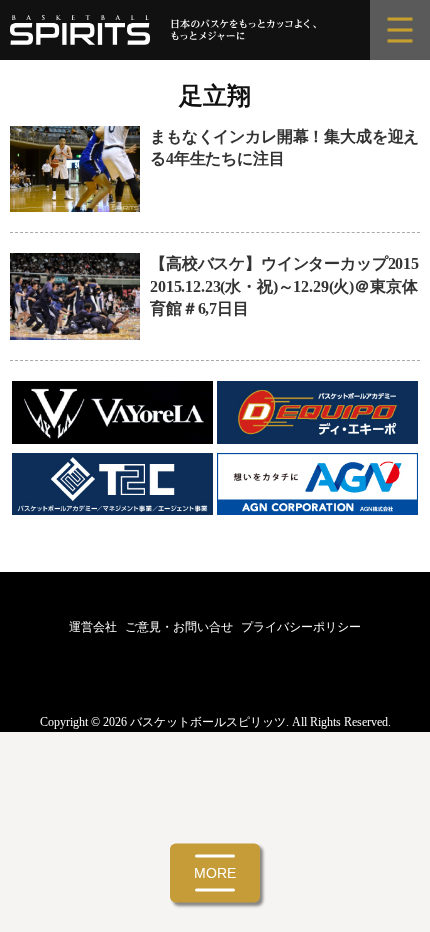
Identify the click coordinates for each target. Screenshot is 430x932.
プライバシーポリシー (301, 627)
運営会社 (93, 627)
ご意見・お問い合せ (179, 627)
